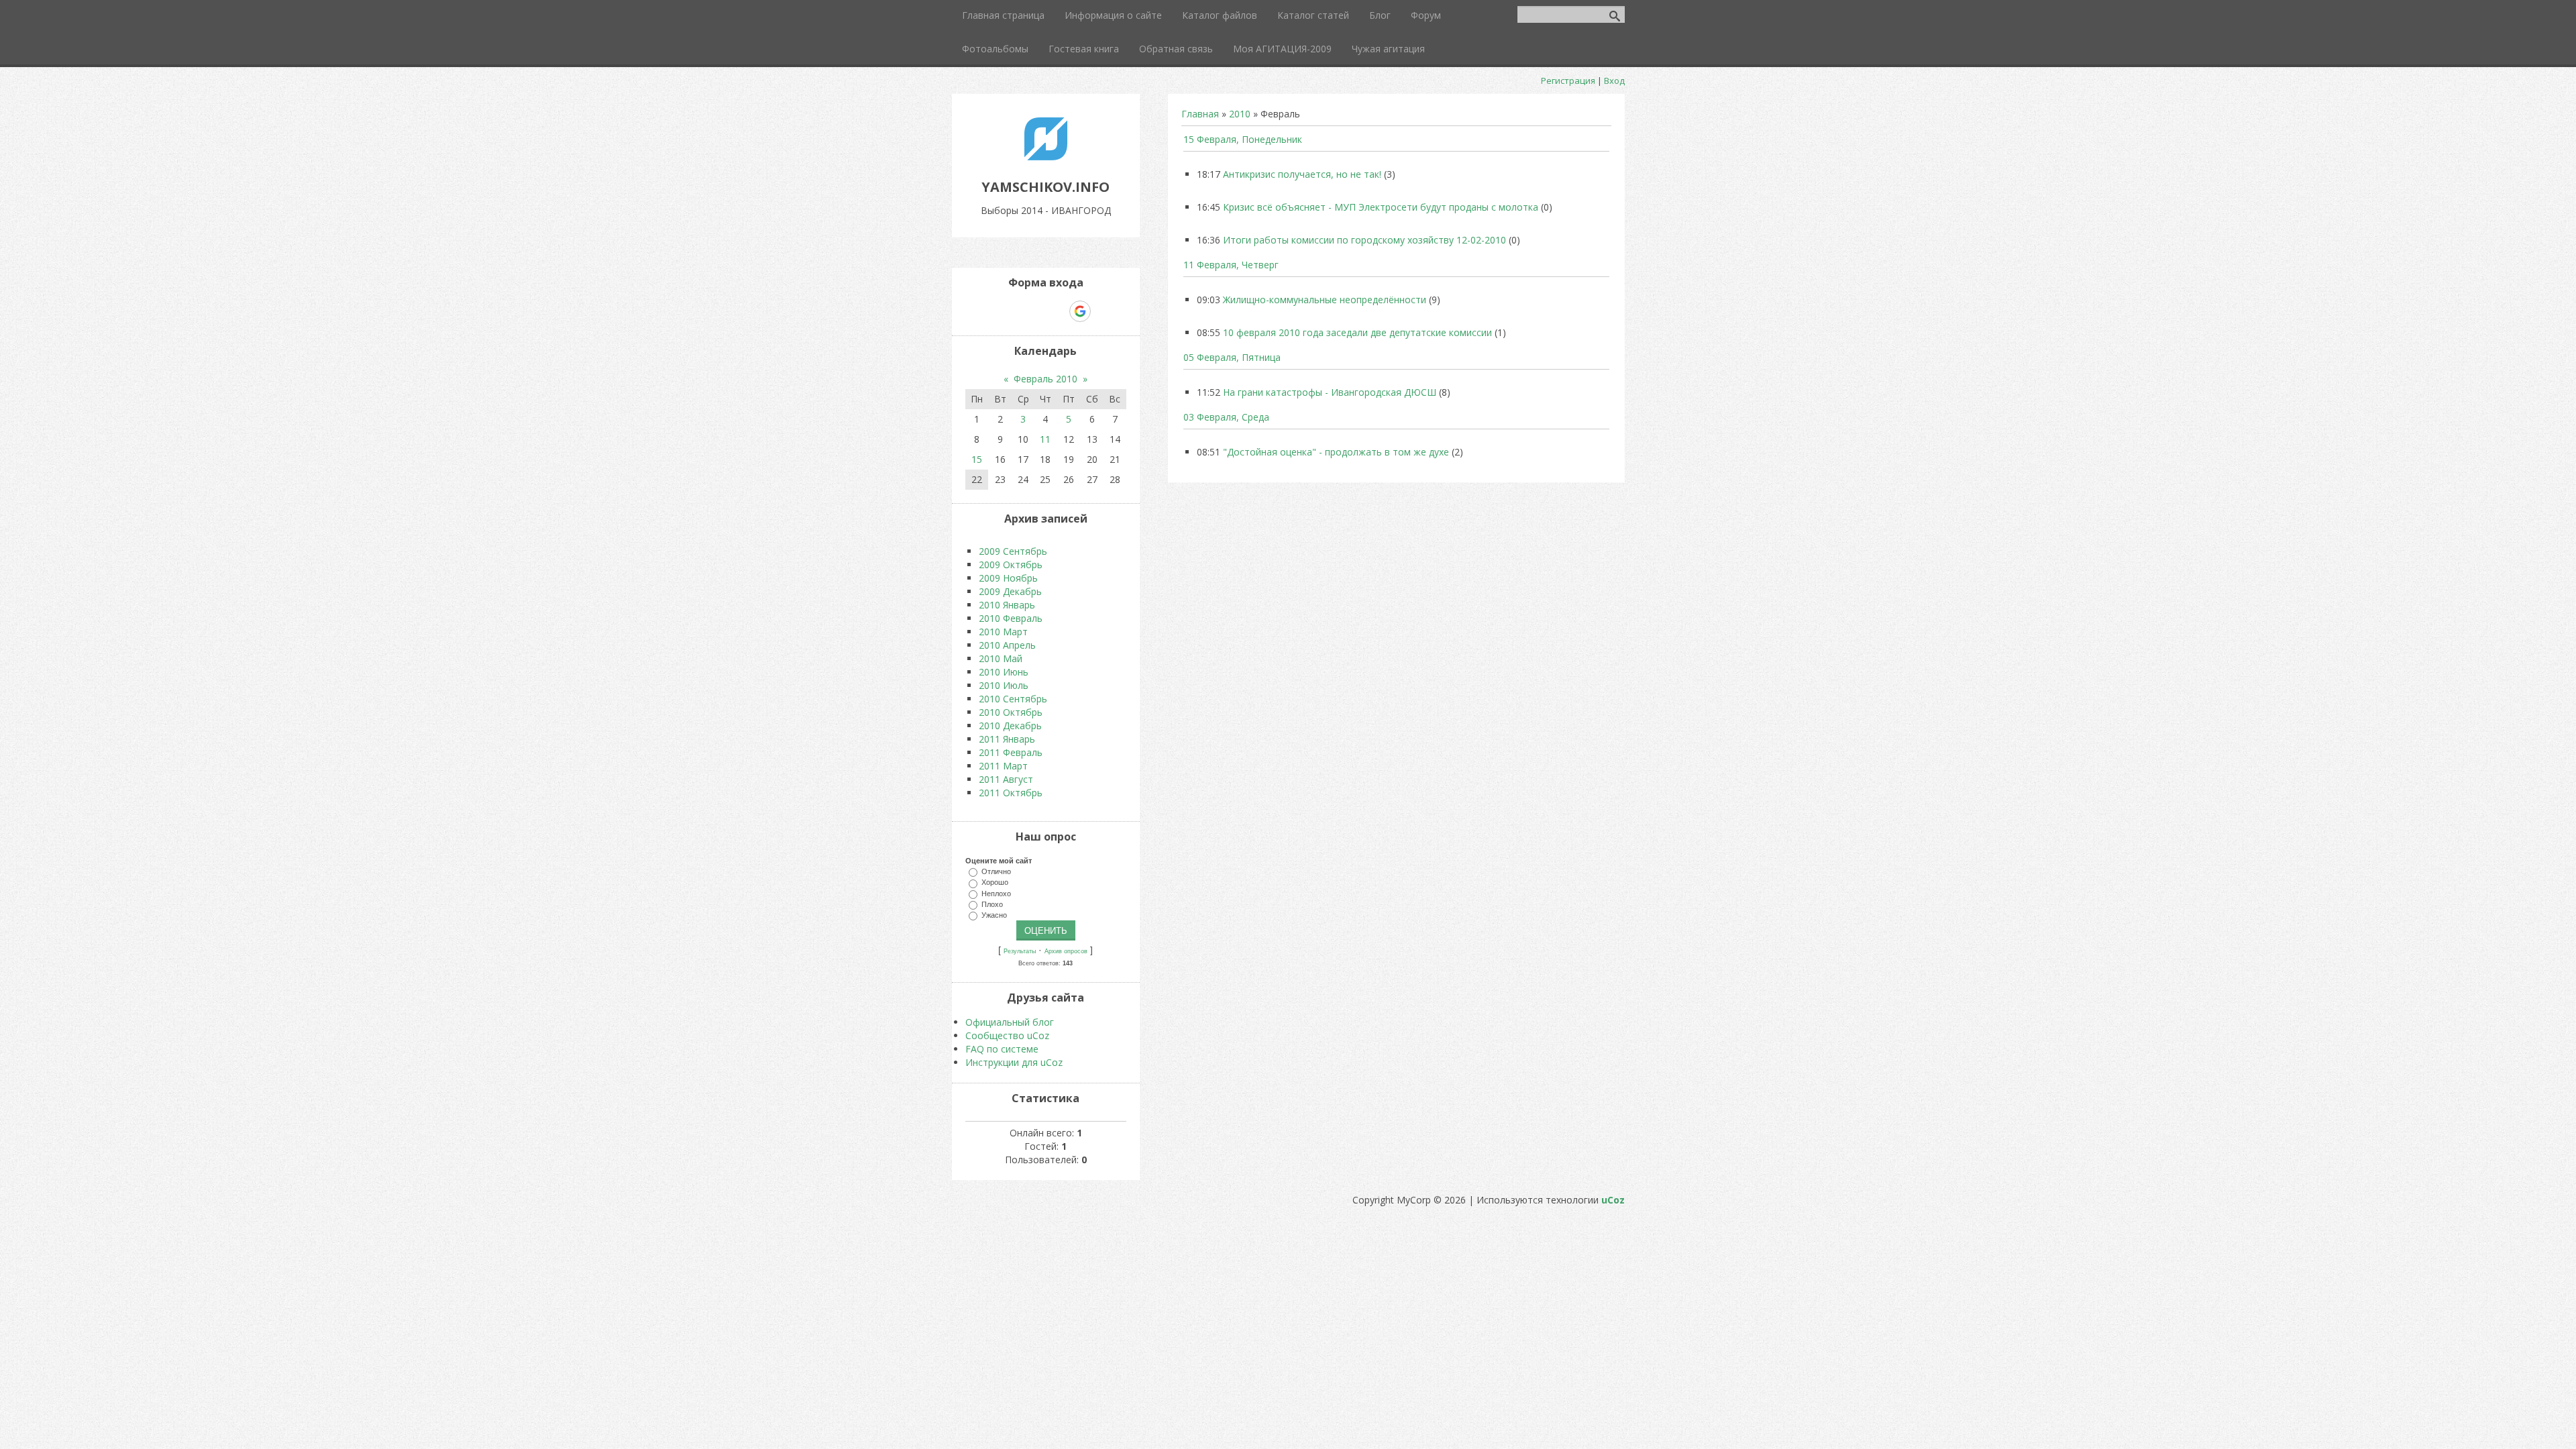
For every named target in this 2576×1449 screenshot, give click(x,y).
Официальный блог (1010, 1022)
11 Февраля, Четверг (1231, 265)
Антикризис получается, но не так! (1302, 174)
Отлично (996, 871)
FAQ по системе (1002, 1049)
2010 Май (1001, 658)
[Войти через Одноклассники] (1104, 311)
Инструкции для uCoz (1014, 1062)
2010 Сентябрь (1013, 699)
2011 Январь (1007, 739)
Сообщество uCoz (1007, 1035)
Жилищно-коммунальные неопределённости (1325, 300)
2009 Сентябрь (1013, 551)
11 (1045, 439)
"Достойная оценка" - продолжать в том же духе (1336, 452)
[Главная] (1046, 157)
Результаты (1020, 951)
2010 (1240, 114)
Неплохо (996, 893)
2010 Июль (1004, 685)
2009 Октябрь (1011, 565)
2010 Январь (1007, 605)
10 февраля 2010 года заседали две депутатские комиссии (1357, 332)
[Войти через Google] (1080, 311)
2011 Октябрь (1011, 793)
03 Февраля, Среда (1226, 417)
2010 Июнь (1004, 672)
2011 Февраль (1011, 752)
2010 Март (1003, 632)
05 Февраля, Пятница (1232, 357)
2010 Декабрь (1010, 726)
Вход (1614, 80)
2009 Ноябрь (1008, 578)
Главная (1200, 114)
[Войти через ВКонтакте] (1011, 311)
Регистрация (1568, 80)
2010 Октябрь (1011, 712)
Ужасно (994, 915)
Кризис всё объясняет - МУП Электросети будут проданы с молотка (1381, 207)
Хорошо (995, 882)
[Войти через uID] (988, 311)
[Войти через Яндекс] (1057, 311)
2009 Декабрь (1010, 591)
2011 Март (1003, 766)
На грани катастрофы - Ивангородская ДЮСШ (1330, 392)
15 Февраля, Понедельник (1243, 139)
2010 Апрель (1007, 645)
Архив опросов (1066, 951)
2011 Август (1006, 779)
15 (977, 459)
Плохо (992, 904)
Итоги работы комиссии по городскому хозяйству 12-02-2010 (1364, 240)
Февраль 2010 (1045, 379)
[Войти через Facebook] (1034, 311)
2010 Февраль (1011, 618)
